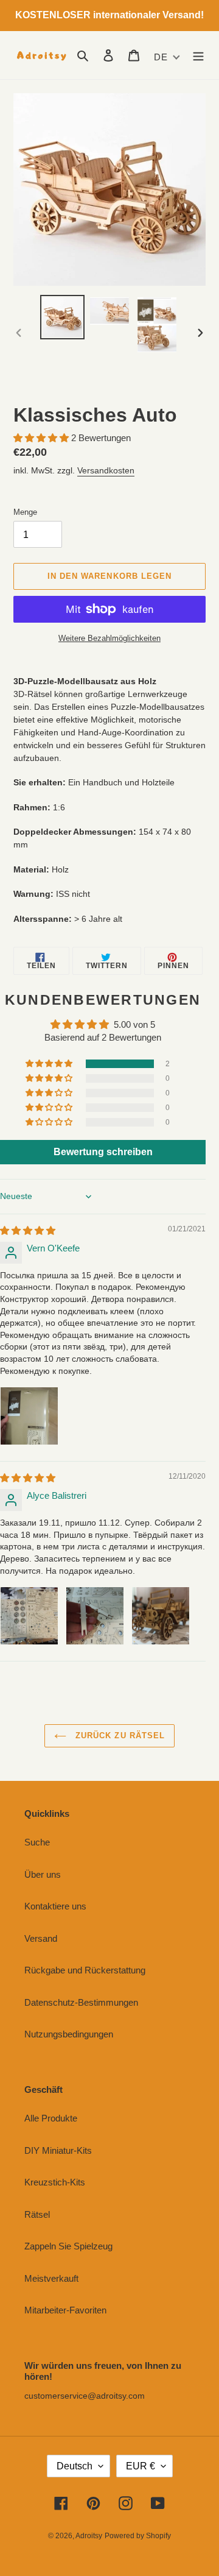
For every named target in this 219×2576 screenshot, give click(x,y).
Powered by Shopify (138, 2536)
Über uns (43, 1874)
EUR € (141, 2466)
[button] (42, 438)
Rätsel (37, 2214)
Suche (37, 1842)
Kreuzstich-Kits (55, 2182)
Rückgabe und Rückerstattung (85, 1970)
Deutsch (75, 2466)
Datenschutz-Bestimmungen (81, 2002)
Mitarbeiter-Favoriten (65, 2310)
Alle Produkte (51, 2118)
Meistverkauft (51, 2278)
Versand (41, 1938)
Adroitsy (89, 2536)
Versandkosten (106, 470)
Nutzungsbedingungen (69, 2034)
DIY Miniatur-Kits (58, 2150)
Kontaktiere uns (55, 1906)
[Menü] (198, 55)
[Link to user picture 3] (161, 1616)
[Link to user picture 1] (29, 1416)
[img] (28, 1230)
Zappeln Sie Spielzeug (68, 2246)
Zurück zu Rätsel (119, 1736)
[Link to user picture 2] (95, 1616)
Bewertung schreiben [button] (103, 1152)
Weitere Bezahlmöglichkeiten (109, 638)
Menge (25, 512)
